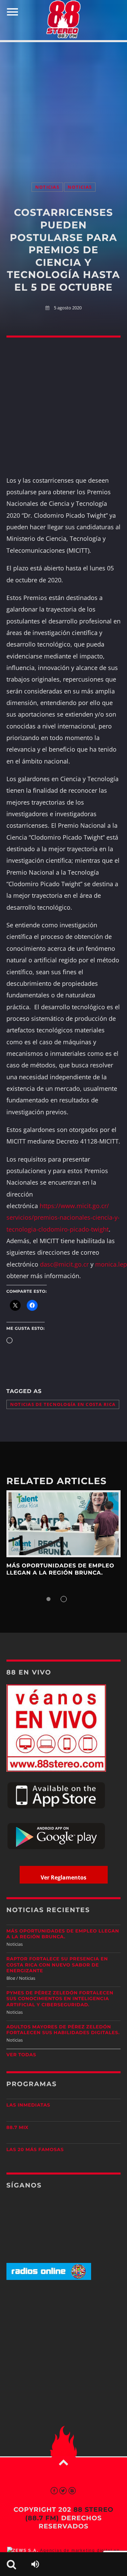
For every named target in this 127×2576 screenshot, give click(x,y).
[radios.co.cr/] (49, 2278)
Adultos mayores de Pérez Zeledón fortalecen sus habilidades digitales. (63, 2030)
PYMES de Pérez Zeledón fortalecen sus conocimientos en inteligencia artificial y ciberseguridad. (60, 1999)
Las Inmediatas (28, 2105)
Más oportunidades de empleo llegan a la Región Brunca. (60, 1569)
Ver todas (21, 2055)
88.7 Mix (17, 2128)
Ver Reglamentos (63, 1877)
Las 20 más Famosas (35, 2150)
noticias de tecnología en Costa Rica (63, 1404)
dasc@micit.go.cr (64, 1264)
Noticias (47, 187)
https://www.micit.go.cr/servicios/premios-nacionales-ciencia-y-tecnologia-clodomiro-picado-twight (63, 1217)
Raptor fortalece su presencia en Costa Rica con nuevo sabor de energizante (57, 1965)
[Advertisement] (63, 105)
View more (64, 1524)
